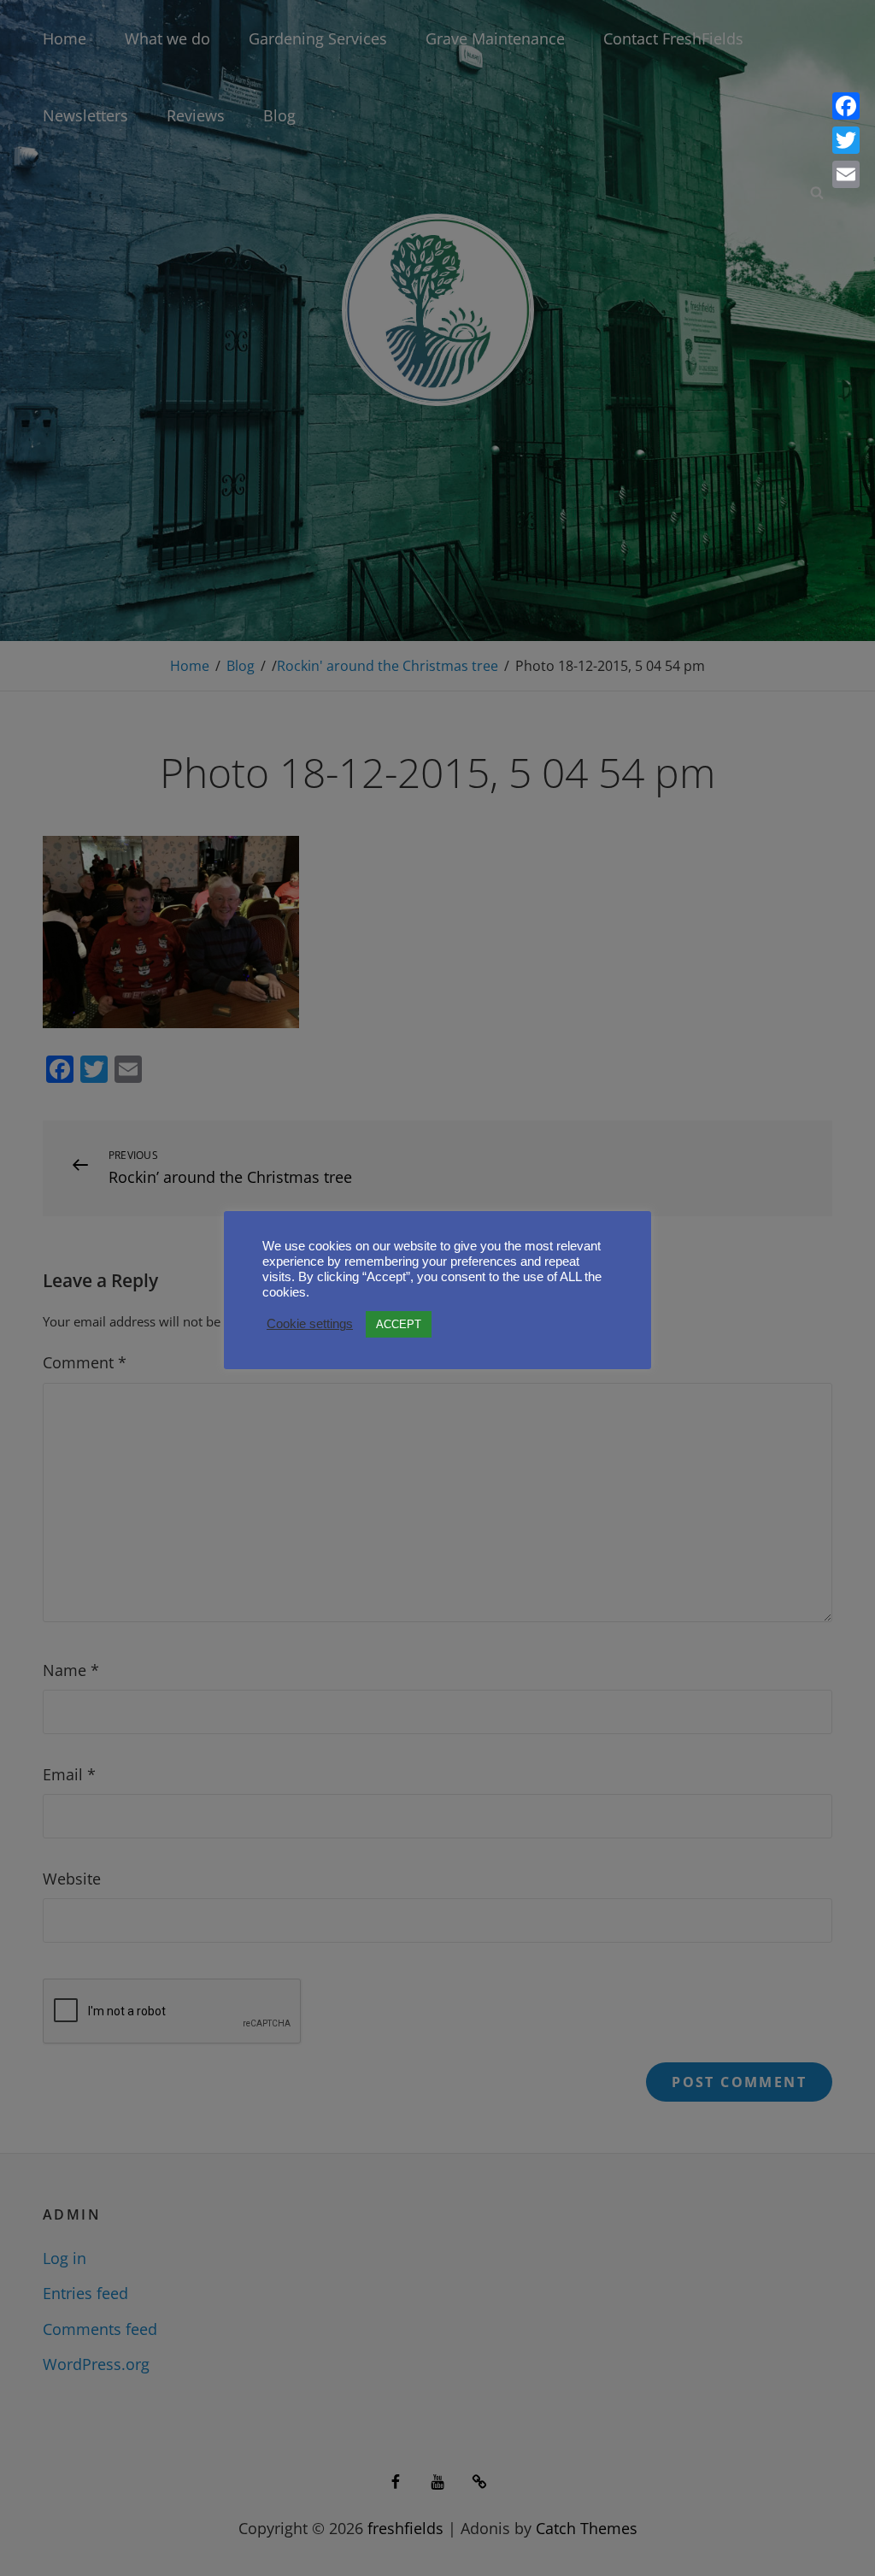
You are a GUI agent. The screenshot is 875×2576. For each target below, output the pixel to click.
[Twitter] (846, 140)
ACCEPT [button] (399, 1324)
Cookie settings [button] (310, 1324)
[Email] (846, 174)
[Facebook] (846, 106)
